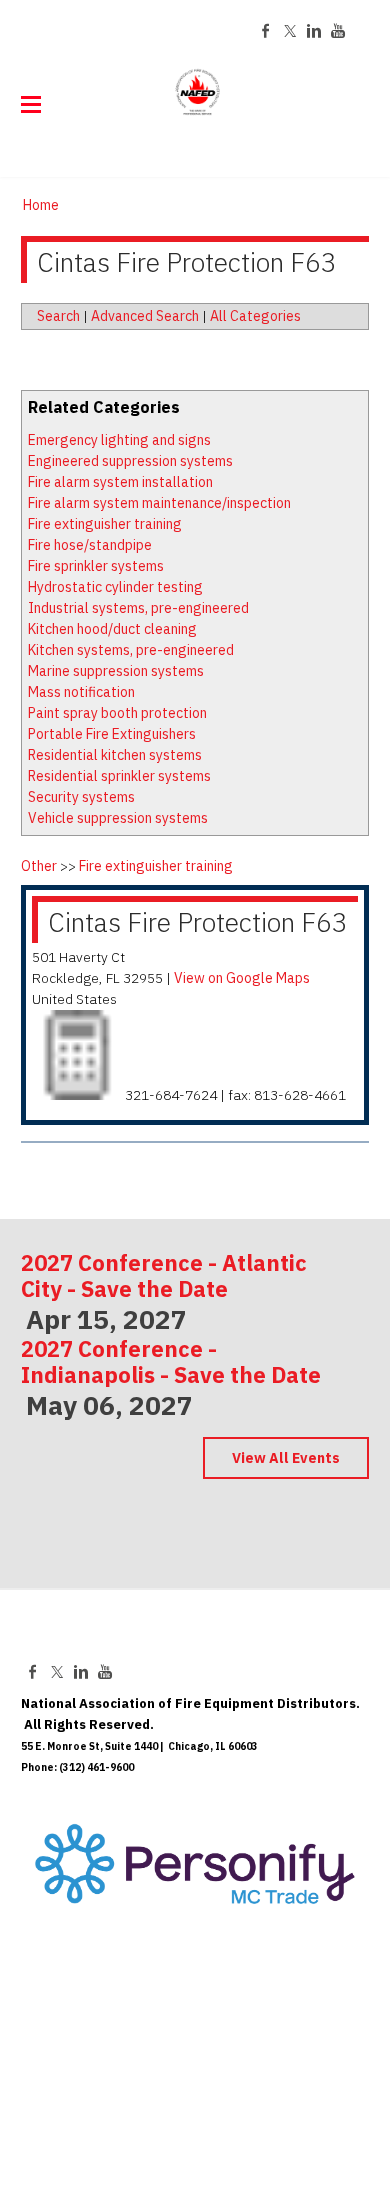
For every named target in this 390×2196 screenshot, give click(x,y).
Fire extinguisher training (105, 524)
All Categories (255, 316)
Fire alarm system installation (120, 482)
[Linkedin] (314, 31)
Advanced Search (145, 316)
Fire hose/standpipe (90, 545)
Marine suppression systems (116, 671)
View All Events (286, 1458)
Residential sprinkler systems (119, 776)
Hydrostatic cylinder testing (115, 587)
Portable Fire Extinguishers (112, 734)
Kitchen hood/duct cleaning (112, 629)
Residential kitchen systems (115, 755)
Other (39, 866)
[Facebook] (266, 31)
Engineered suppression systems (130, 461)
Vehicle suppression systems (118, 818)
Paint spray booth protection (117, 713)
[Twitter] (290, 31)
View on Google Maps (242, 978)
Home (41, 205)
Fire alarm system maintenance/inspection (159, 503)
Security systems (81, 797)
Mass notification (81, 692)
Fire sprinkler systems (96, 566)
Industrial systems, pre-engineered (138, 608)
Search (58, 316)
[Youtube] (338, 31)
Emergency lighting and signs (119, 440)
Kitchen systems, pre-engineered (131, 650)
